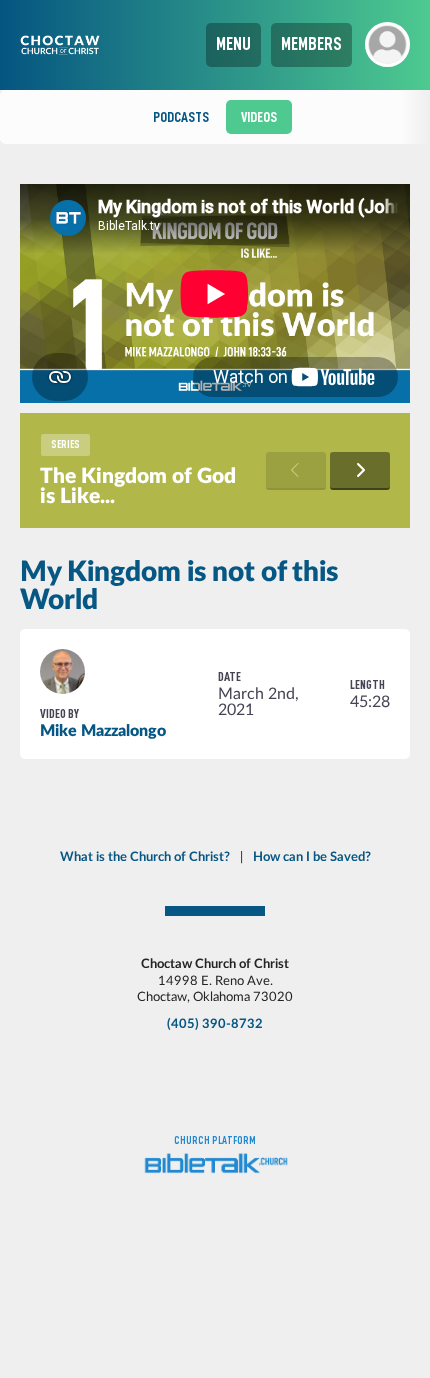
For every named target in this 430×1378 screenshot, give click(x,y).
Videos (259, 117)
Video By (59, 713)
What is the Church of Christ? (145, 857)
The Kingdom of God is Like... (138, 487)
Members (311, 44)
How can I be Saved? (312, 857)
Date (229, 676)
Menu (233, 44)
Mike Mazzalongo (103, 731)
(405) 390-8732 (215, 1024)
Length (367, 684)
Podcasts (181, 117)
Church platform (215, 1140)
